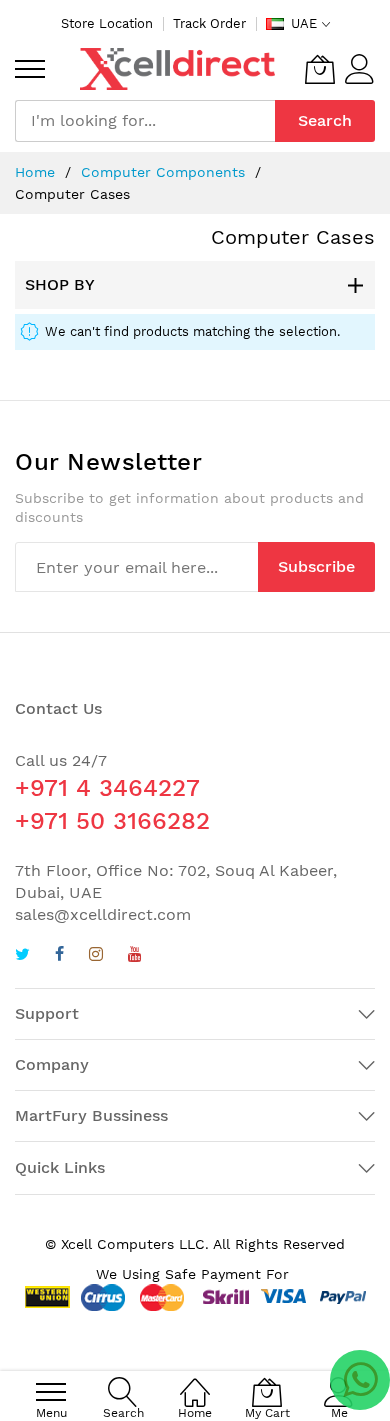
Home (37, 172)
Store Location (107, 23)
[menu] (30, 69)
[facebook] (59, 956)
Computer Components (165, 172)
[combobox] (145, 121)
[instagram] (96, 956)
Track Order (209, 23)
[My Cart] (320, 69)
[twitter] (22, 956)
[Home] (195, 1381)
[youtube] (135, 956)
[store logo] (177, 69)
